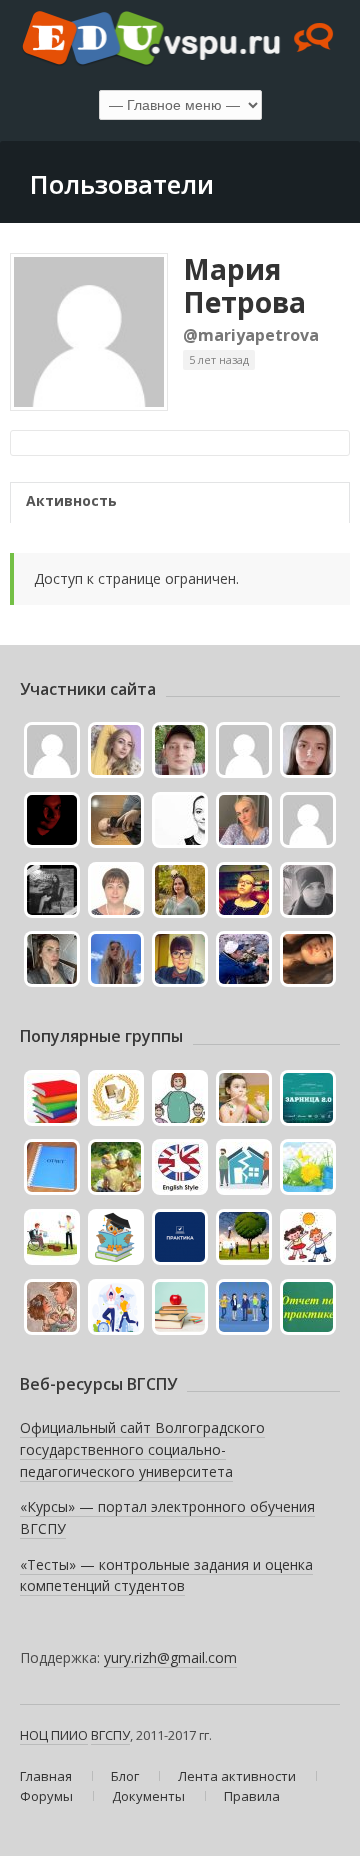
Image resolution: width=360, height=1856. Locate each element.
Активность (71, 500)
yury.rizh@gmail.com (170, 1657)
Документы (148, 1796)
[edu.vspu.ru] (180, 40)
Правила (252, 1796)
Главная (46, 1776)
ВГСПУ (110, 1735)
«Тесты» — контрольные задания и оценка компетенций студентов (166, 1575)
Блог (125, 1776)
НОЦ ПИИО (54, 1735)
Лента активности (237, 1776)
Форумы (46, 1796)
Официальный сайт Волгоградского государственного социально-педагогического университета (142, 1449)
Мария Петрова (244, 286)
